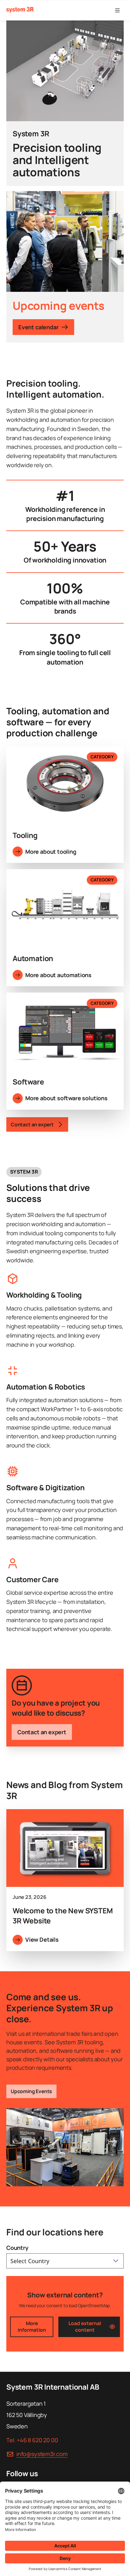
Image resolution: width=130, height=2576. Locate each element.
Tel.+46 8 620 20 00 (32, 2440)
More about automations (58, 975)
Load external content (85, 2327)
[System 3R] (20, 10)
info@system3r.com (42, 2454)
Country (17, 2248)
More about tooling (51, 852)
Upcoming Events (31, 2091)
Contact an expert (42, 1732)
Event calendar (38, 327)
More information (32, 2327)
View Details (42, 1939)
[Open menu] (117, 10)
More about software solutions (66, 1098)
